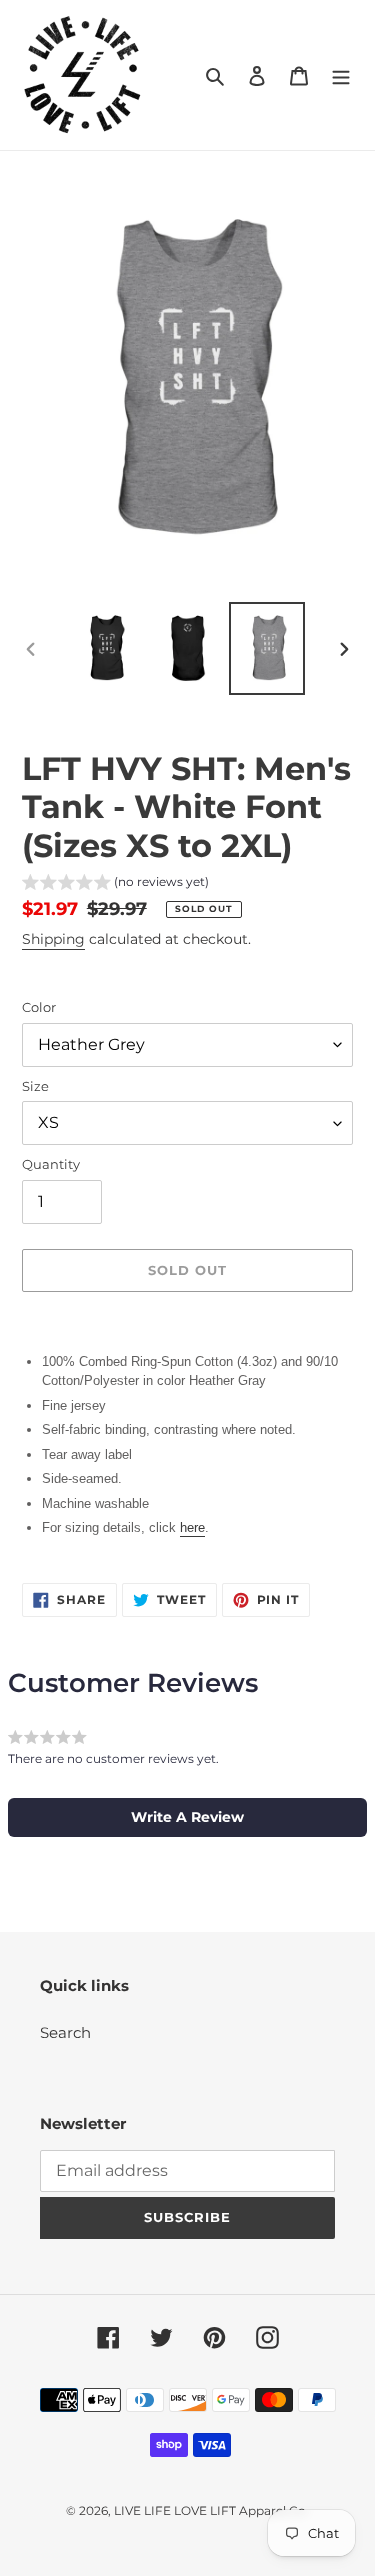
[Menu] (341, 75)
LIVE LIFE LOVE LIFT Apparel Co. (211, 2511)
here (192, 1528)
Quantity (51, 1164)
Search (65, 2033)
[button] (115, 884)
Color (39, 1007)
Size (35, 1086)
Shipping (53, 939)
